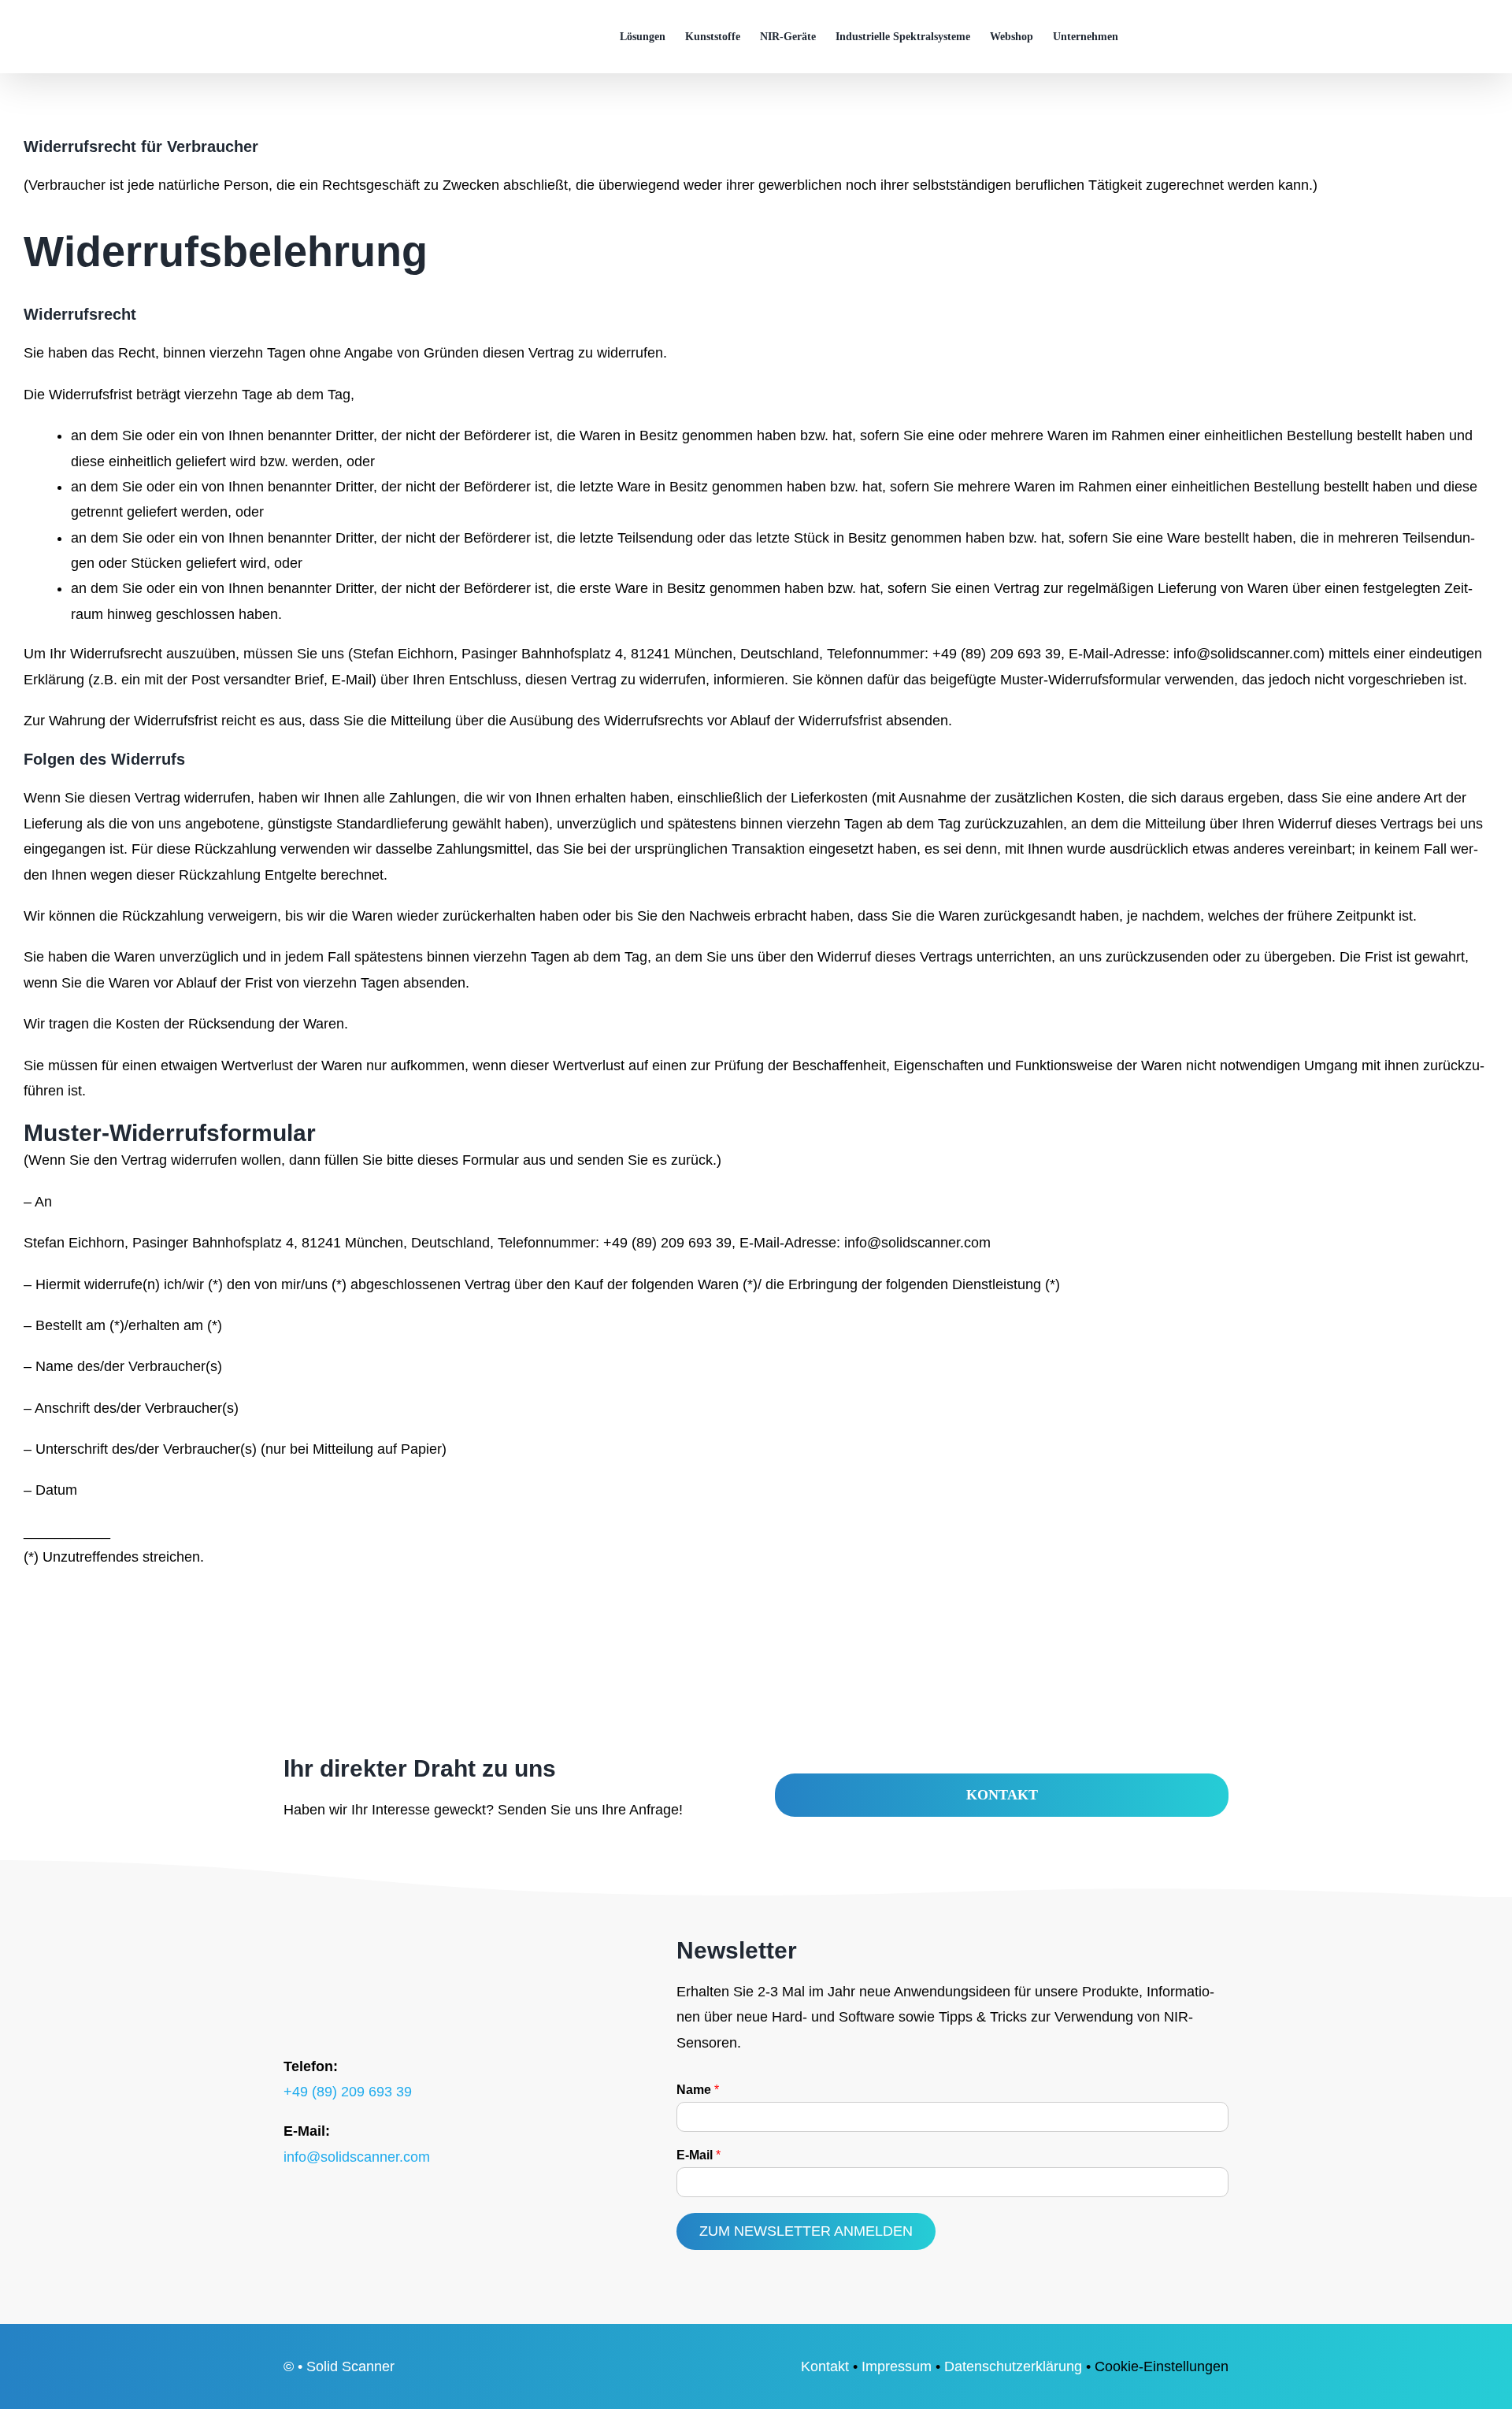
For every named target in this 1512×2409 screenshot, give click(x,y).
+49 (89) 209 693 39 (348, 2092)
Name (698, 2090)
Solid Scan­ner (350, 2366)
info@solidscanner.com (357, 2157)
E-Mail (699, 2155)
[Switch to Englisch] (1145, 37)
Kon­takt (825, 2366)
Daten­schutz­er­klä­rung (1013, 2366)
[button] (1204, 37)
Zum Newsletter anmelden (806, 2231)
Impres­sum (897, 2366)
